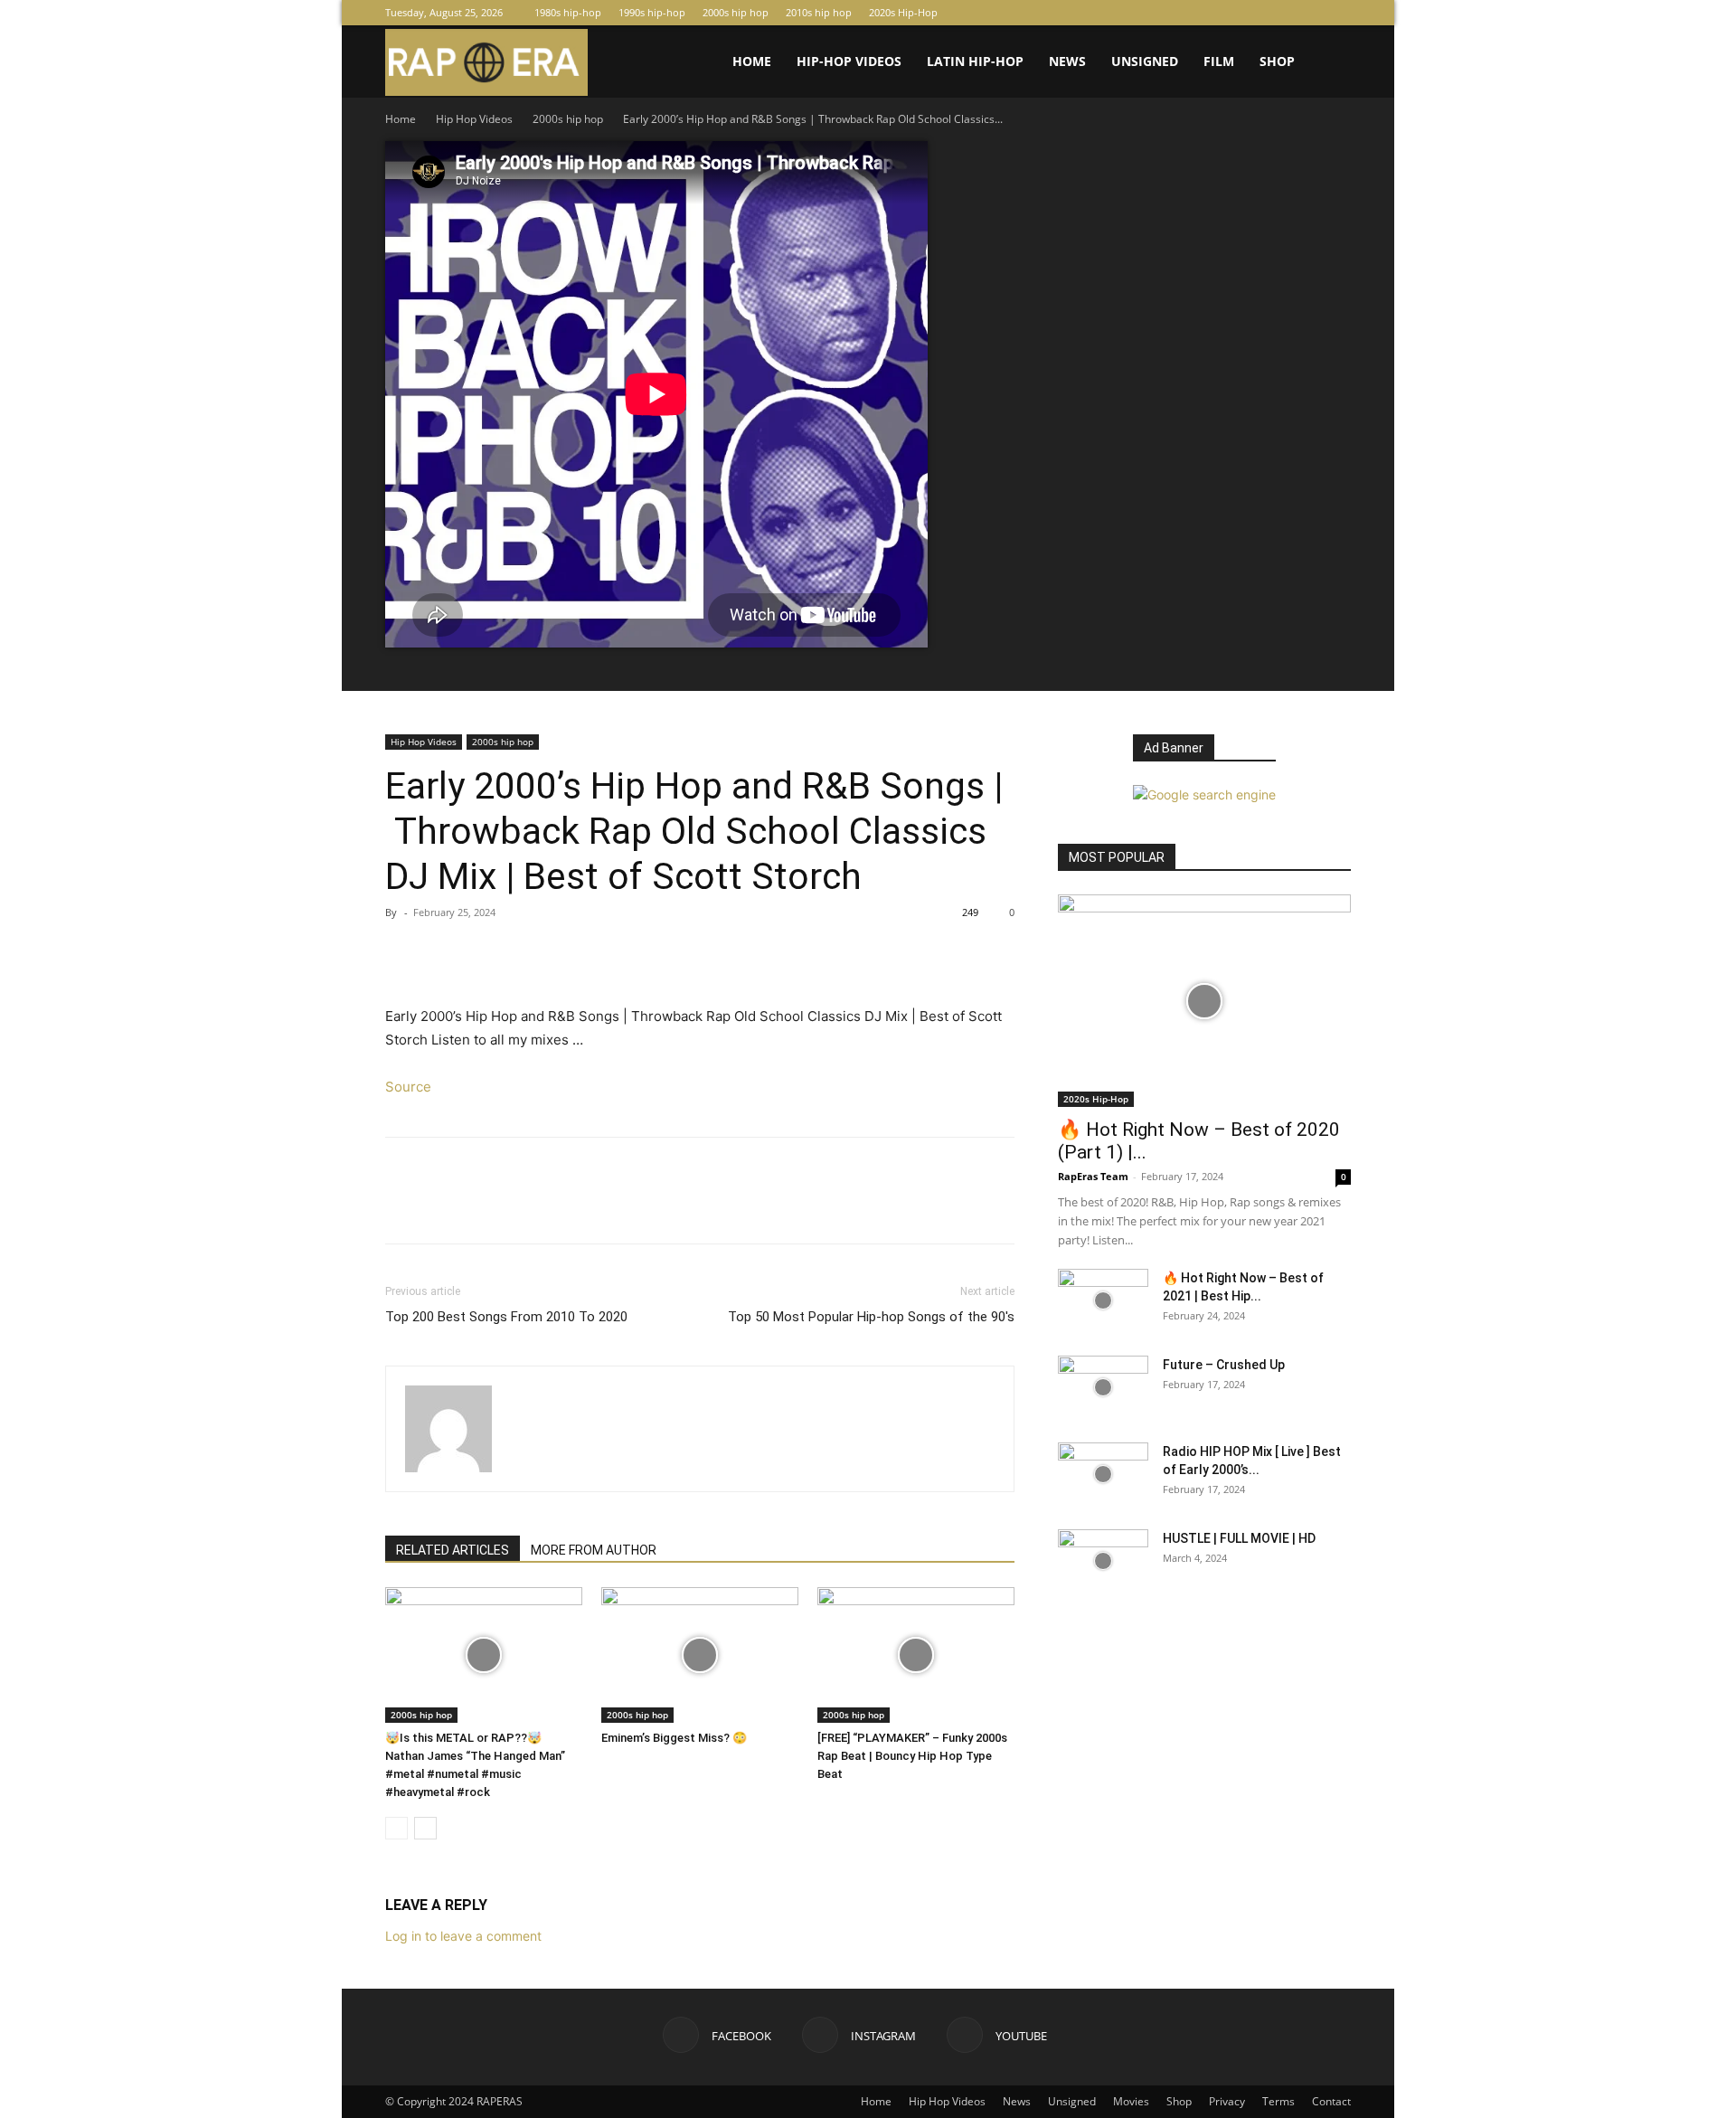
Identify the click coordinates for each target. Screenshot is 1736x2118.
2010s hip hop (819, 12)
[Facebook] (1278, 13)
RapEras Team (1093, 1176)
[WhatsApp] (528, 953)
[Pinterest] (486, 953)
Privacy (1227, 2101)
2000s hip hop (736, 12)
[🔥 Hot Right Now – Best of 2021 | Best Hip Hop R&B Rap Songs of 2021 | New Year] (1103, 1300)
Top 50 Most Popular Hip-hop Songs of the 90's (871, 1317)
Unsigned (1145, 61)
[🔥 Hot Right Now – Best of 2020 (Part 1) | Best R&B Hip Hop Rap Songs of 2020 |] (1204, 1001)
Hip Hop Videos (474, 119)
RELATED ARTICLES (453, 1550)
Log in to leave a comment (463, 1936)
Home (752, 61)
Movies (1131, 2101)
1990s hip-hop (652, 12)
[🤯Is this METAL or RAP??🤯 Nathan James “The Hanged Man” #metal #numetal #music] (484, 1655)
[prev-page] (396, 1828)
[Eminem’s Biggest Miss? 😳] (700, 1655)
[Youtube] (1337, 13)
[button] (1329, 63)
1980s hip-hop (568, 12)
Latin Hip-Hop (975, 61)
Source (408, 1087)
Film (1219, 61)
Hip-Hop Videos (849, 61)
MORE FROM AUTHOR (594, 1550)
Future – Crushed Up (1224, 1365)
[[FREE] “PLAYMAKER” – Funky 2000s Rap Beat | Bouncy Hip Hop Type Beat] (916, 1655)
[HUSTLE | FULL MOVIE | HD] (1103, 1561)
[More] (571, 953)
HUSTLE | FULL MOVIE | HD (1239, 1538)
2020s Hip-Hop (903, 12)
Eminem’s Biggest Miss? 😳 (674, 1738)
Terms (1278, 2101)
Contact (1331, 2101)
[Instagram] (1307, 13)
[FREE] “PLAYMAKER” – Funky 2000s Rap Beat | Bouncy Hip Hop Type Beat (912, 1756)
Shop (1277, 61)
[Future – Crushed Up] (1103, 1387)
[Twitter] (445, 953)
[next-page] (425, 1828)
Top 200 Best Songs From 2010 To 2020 (506, 1317)
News (1067, 61)
